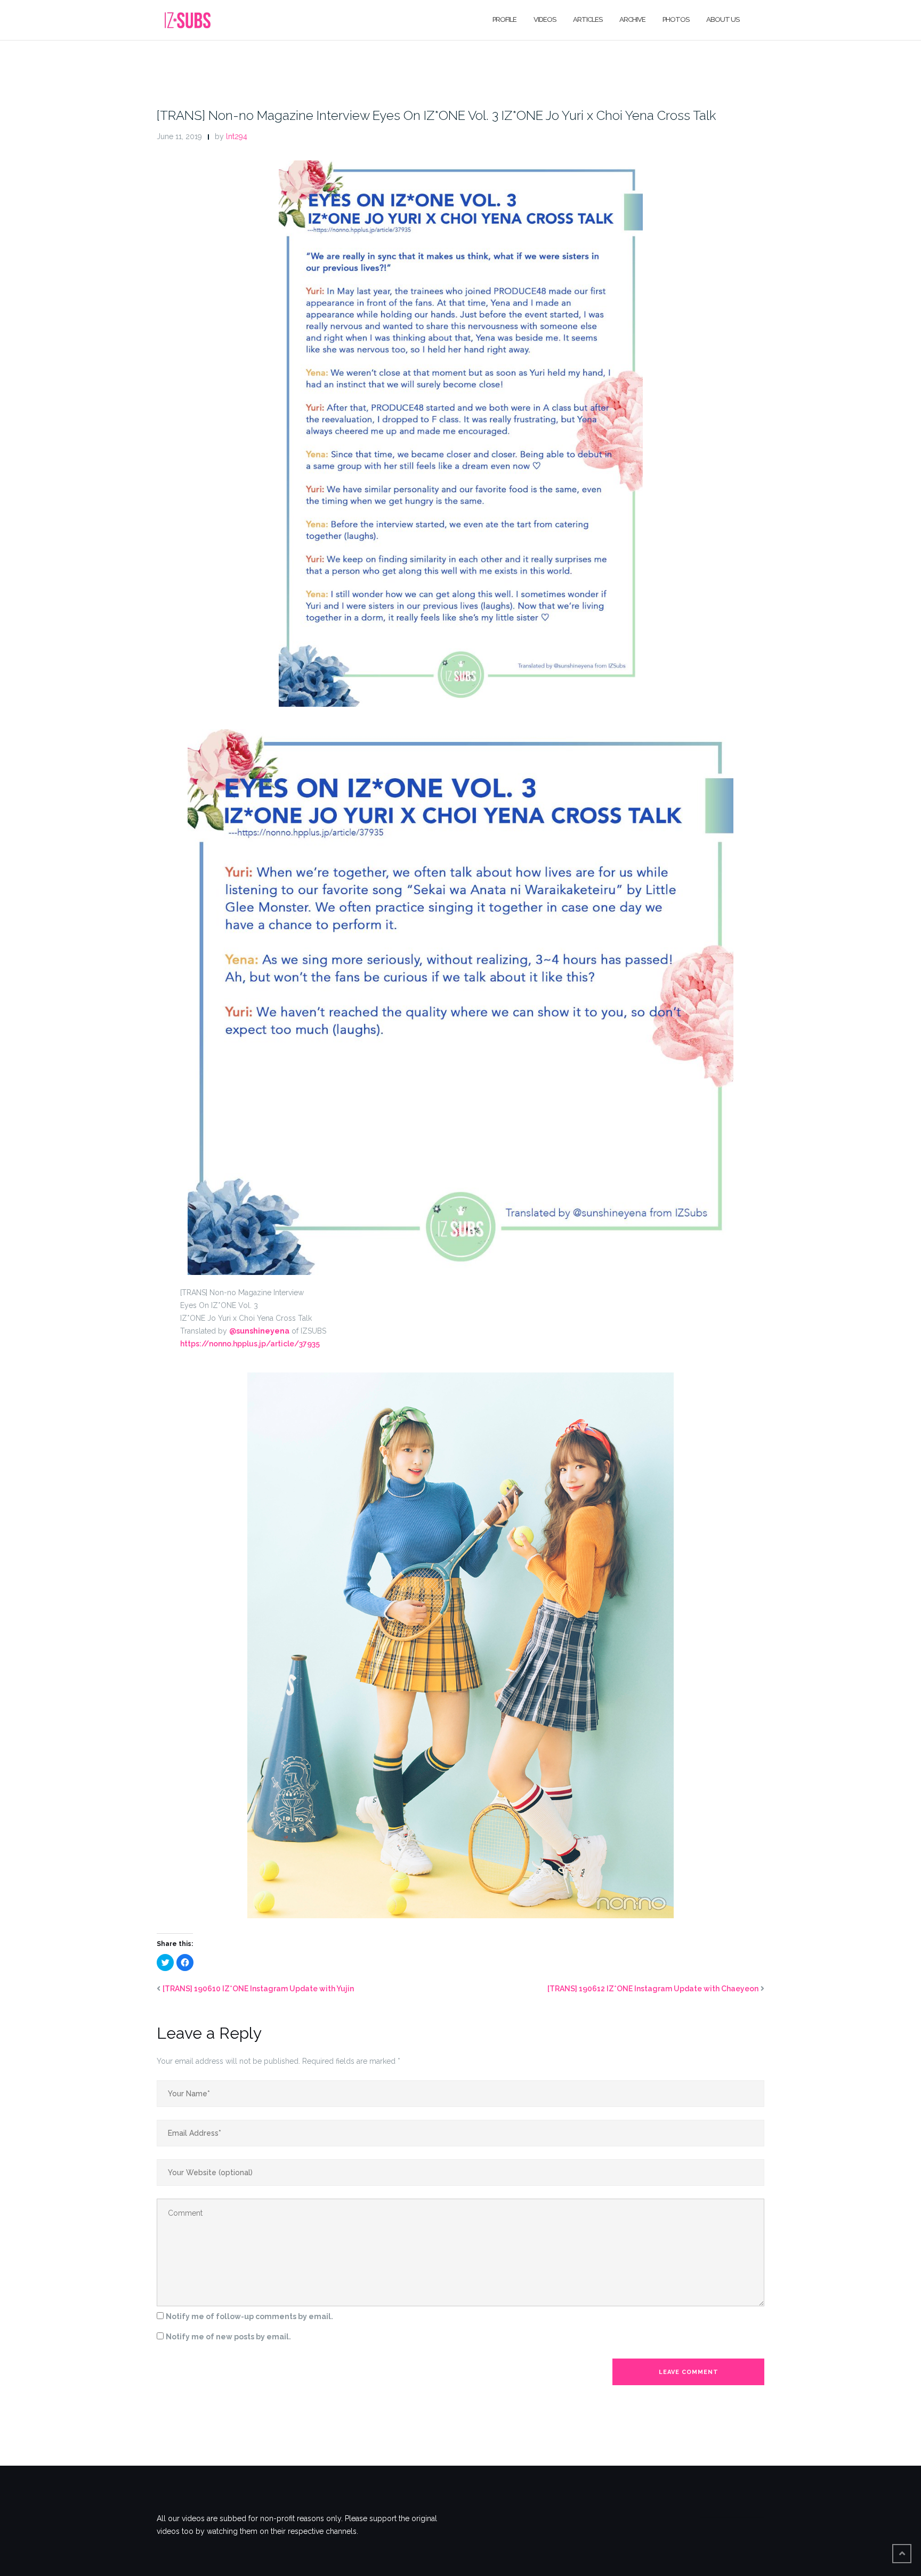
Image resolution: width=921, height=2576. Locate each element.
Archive (632, 19)
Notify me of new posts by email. (228, 2337)
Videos (545, 19)
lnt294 (237, 136)
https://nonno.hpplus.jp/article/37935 (250, 1344)
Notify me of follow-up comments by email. (249, 2316)
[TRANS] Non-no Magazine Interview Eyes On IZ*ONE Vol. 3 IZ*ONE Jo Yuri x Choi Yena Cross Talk (436, 115)
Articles (588, 19)
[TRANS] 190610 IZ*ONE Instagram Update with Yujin (258, 1989)
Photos (676, 19)
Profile (504, 19)
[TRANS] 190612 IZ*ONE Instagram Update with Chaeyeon (653, 1989)
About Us (723, 19)
